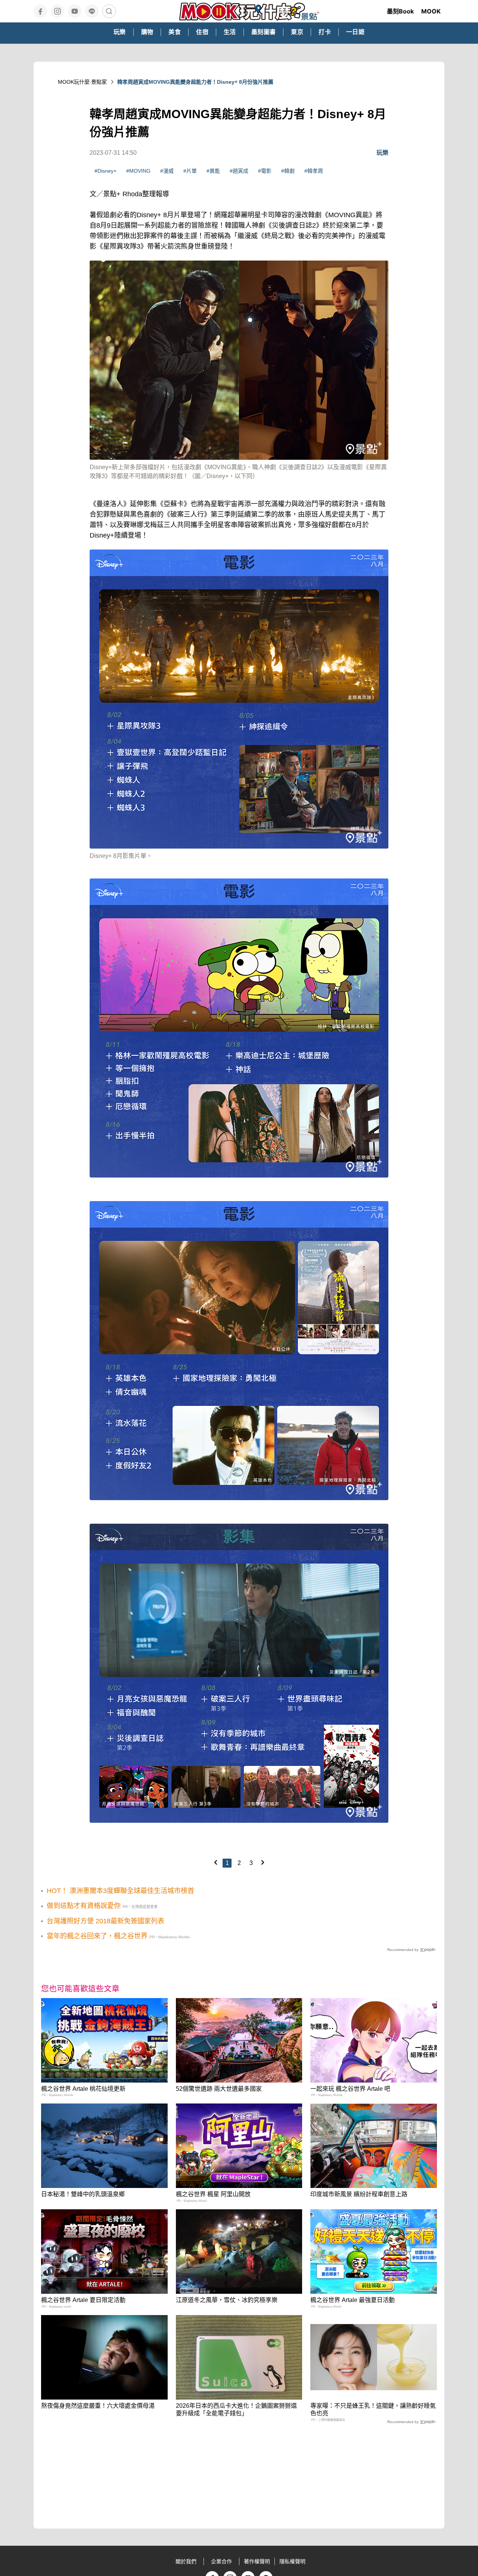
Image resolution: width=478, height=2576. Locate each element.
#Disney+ (105, 171)
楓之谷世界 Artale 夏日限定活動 (83, 2300)
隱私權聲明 (292, 2561)
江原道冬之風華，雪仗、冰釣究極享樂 (227, 2300)
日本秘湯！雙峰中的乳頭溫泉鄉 (83, 2194)
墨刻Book (400, 11)
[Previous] (215, 1862)
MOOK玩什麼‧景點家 (82, 82)
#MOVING (138, 171)
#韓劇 (288, 171)
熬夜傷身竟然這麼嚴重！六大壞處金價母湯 (98, 2406)
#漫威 (167, 171)
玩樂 (382, 153)
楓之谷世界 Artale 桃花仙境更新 (83, 2089)
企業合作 (221, 2561)
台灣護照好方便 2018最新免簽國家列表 (105, 1921)
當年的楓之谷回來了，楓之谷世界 (97, 1936)
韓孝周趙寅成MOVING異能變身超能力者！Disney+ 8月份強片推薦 (195, 82)
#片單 (190, 171)
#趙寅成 (239, 171)
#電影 (265, 171)
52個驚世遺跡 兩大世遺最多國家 (219, 2089)
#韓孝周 (314, 171)
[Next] (263, 1862)
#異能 (213, 171)
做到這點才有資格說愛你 (84, 1906)
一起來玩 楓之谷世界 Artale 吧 (350, 2089)
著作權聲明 (257, 2561)
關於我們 (186, 2561)
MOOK (431, 11)
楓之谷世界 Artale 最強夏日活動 (353, 2300)
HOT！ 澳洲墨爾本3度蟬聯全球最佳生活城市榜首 (120, 1891)
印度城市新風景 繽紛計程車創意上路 (359, 2194)
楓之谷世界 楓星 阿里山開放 (213, 2194)
